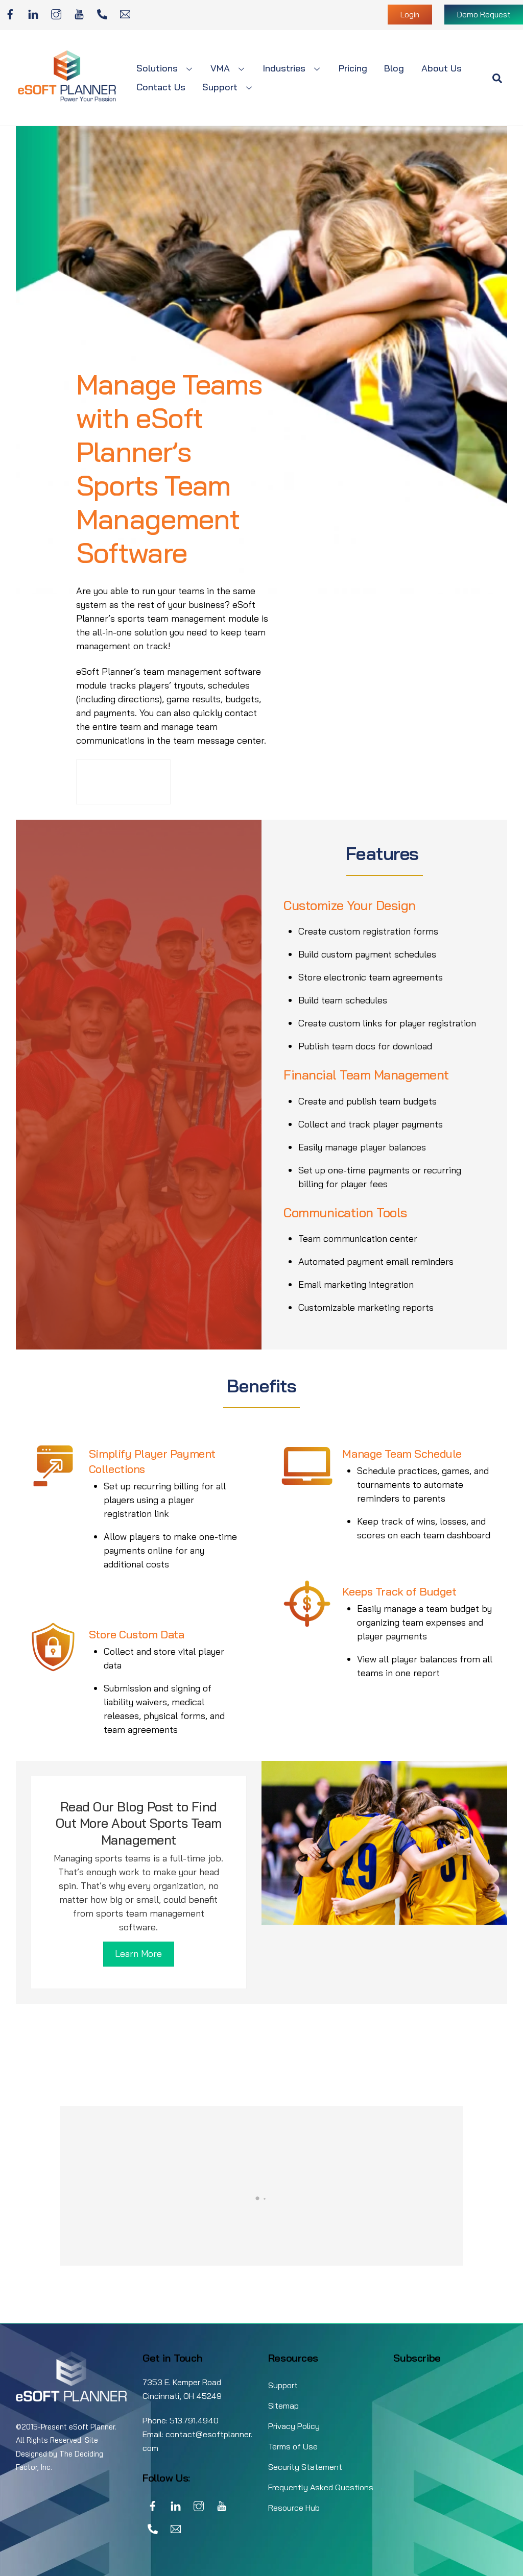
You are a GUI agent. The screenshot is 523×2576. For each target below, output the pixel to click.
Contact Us (161, 87)
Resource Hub (294, 2508)
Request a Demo (116, 781)
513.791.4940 (194, 2420)
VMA (220, 68)
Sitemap (283, 2406)
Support (220, 87)
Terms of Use (293, 2446)
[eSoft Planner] (67, 99)
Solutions (157, 68)
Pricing (353, 68)
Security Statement (305, 2467)
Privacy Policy (294, 2426)
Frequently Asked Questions (321, 2487)
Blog (394, 68)
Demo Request (484, 15)
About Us (442, 68)
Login (410, 15)
